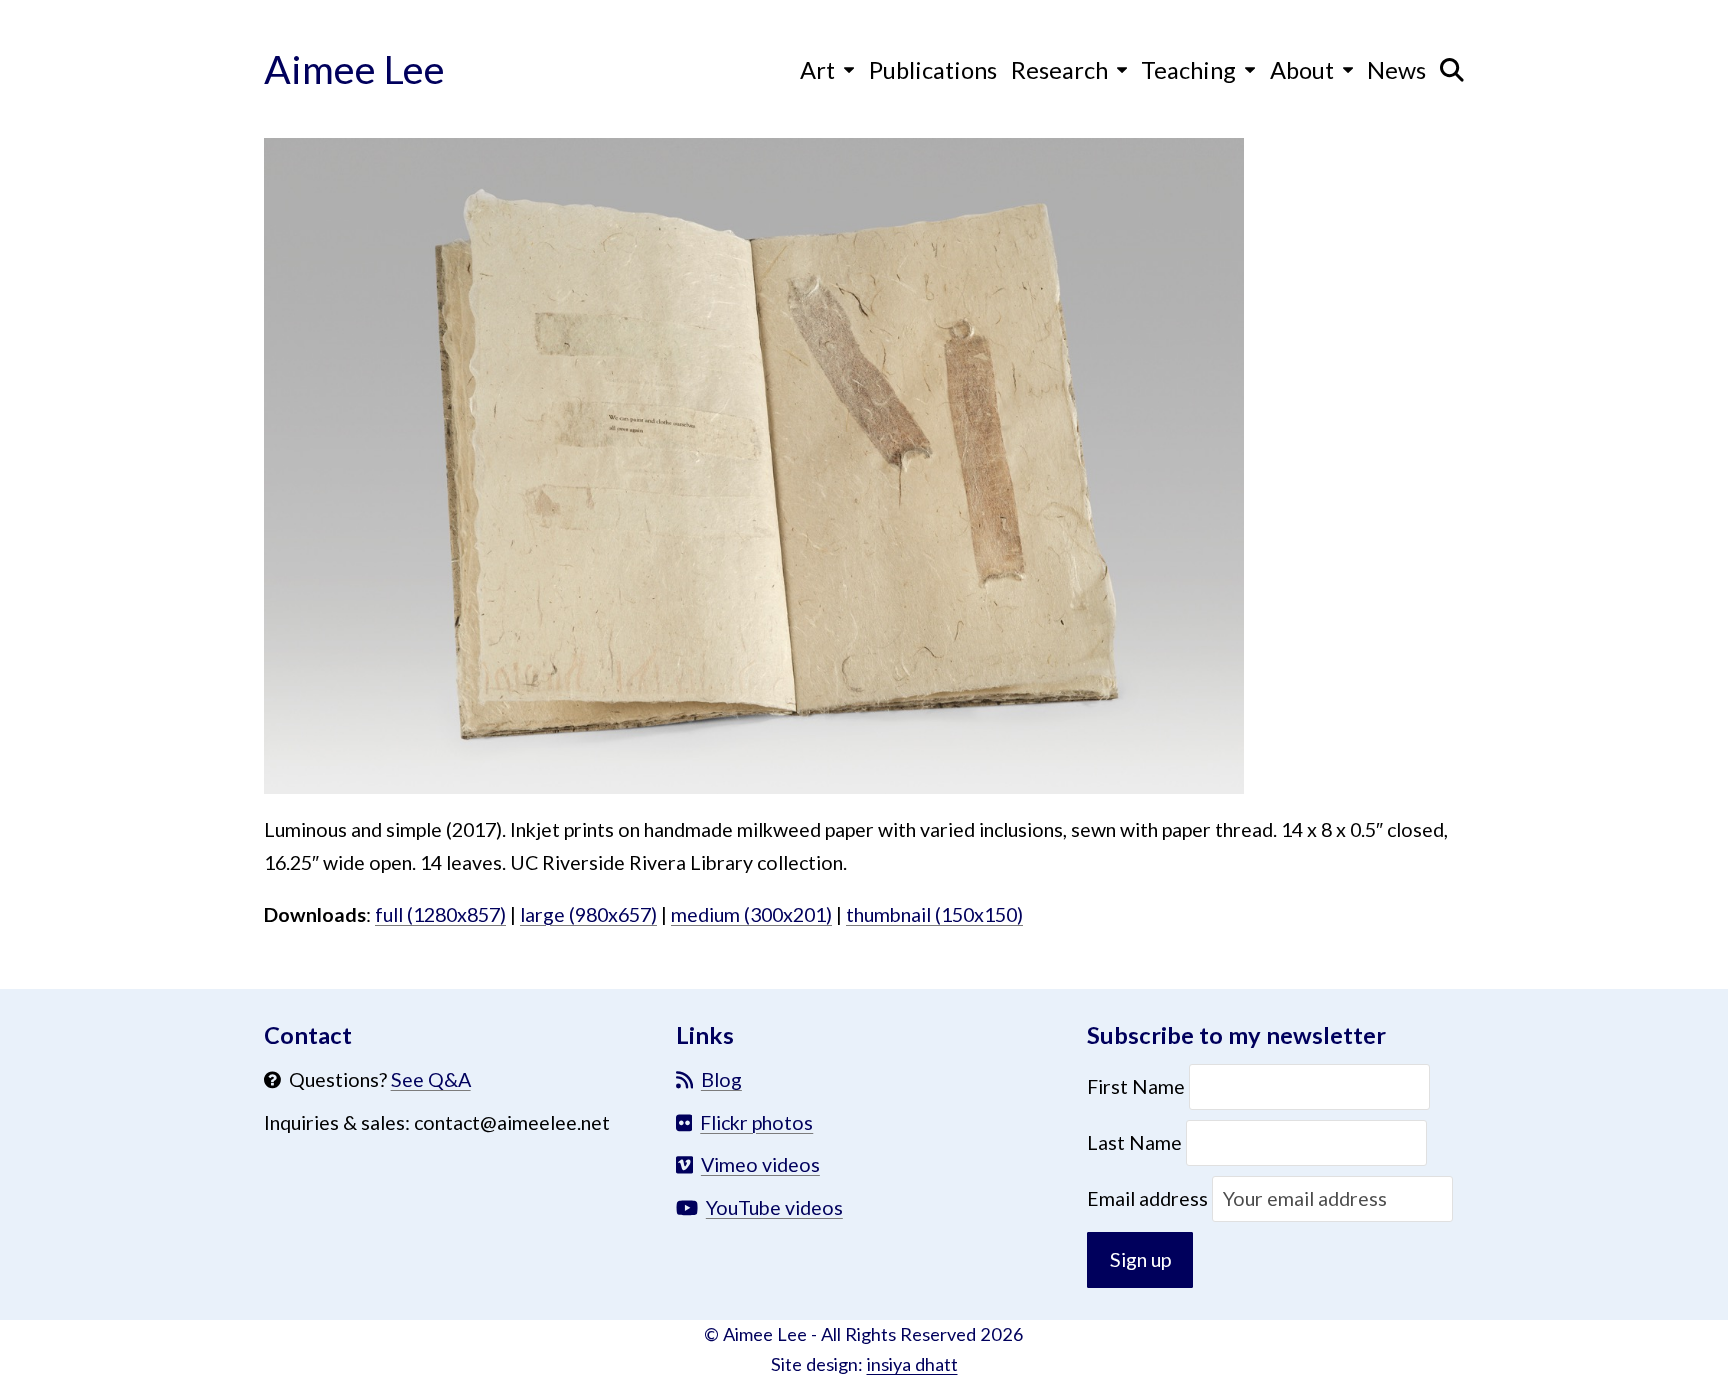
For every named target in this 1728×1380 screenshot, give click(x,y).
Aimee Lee (354, 68)
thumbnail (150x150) (934, 914)
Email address (1149, 1198)
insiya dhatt (912, 1364)
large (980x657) (588, 914)
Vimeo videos (760, 1164)
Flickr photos (756, 1122)
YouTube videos (774, 1207)
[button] (1452, 69)
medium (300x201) (751, 914)
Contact (308, 1035)
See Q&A (431, 1079)
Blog (721, 1079)
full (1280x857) (440, 914)
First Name (1138, 1086)
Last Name (1134, 1142)
